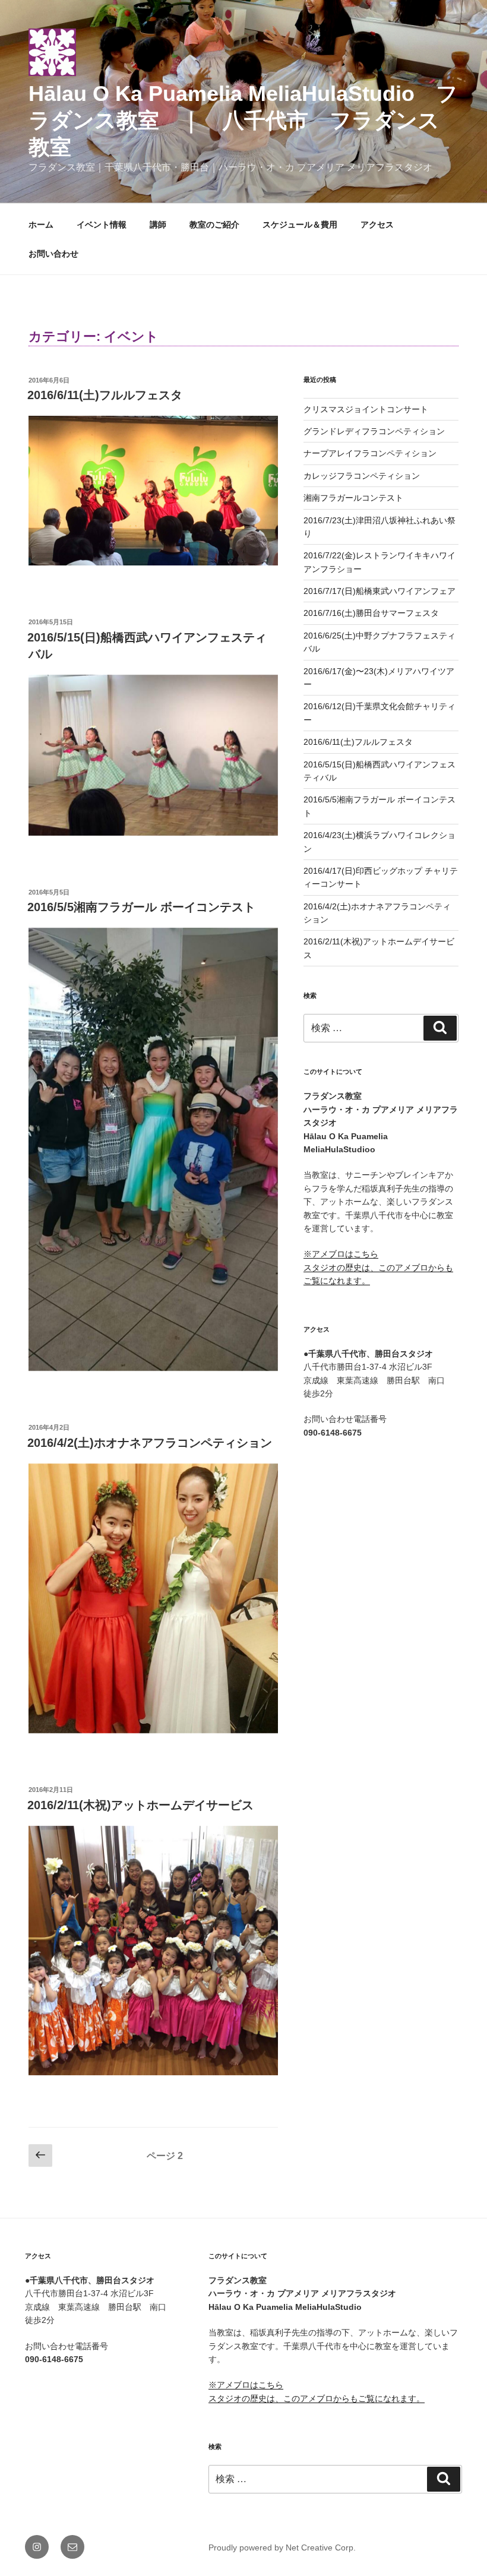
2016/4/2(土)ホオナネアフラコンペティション (150, 1443)
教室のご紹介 (214, 225)
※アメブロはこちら (341, 1254)
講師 (158, 225)
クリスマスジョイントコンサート (366, 409)
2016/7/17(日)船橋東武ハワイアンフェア (380, 591)
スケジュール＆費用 (300, 225)
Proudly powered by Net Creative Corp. (282, 2547)
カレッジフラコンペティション (362, 476)
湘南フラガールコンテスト (353, 498)
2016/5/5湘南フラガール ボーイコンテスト (141, 907)
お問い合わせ (53, 254)
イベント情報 (102, 225)
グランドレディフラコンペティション (374, 431)
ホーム (41, 225)
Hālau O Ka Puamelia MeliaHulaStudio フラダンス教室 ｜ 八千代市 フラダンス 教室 (245, 120)
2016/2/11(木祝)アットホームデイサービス (140, 1805)
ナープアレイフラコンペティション (370, 453)
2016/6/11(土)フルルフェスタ (105, 395)
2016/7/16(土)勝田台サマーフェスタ (371, 613)
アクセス (377, 225)
